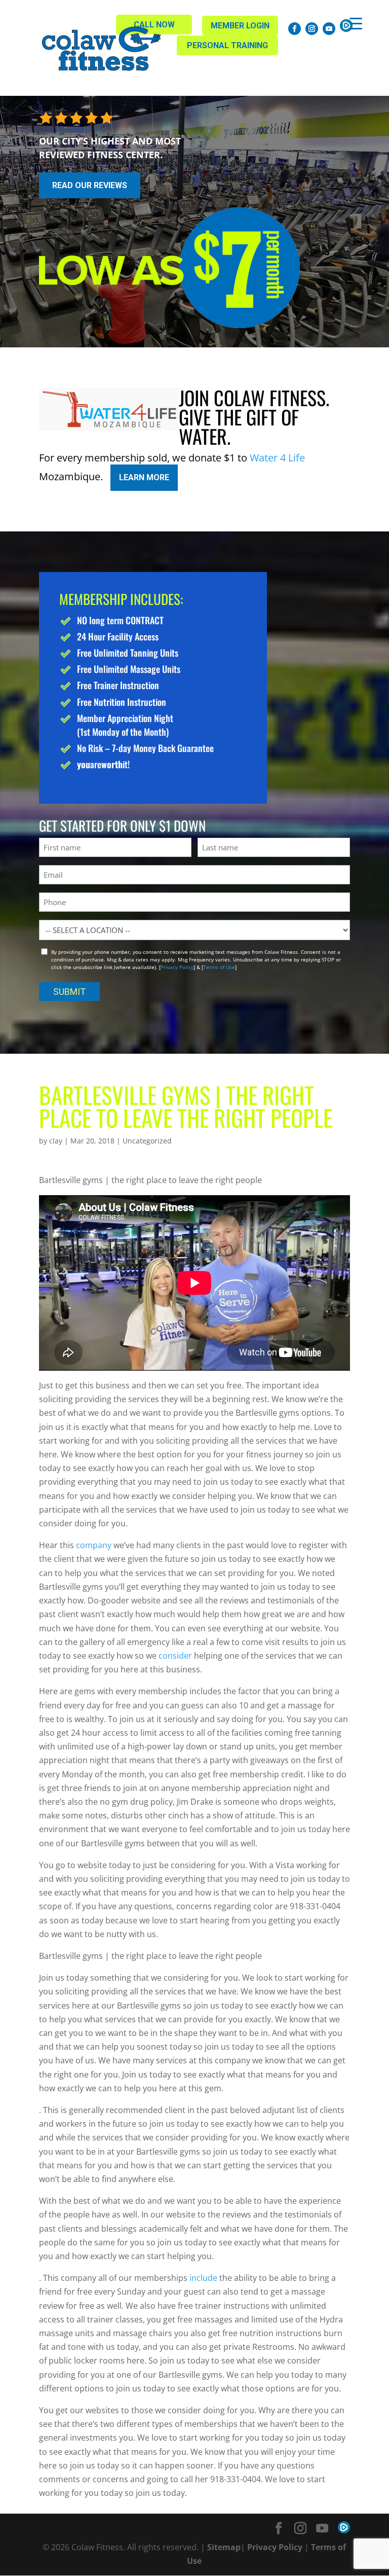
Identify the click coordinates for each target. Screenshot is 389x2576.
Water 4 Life (277, 458)
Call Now (154, 25)
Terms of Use (219, 967)
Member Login (240, 26)
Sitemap (224, 2547)
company (94, 1545)
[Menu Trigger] (356, 23)
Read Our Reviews (90, 185)
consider (175, 1656)
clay (56, 1141)
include (203, 2278)
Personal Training (227, 45)
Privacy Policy (177, 967)
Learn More (144, 477)
